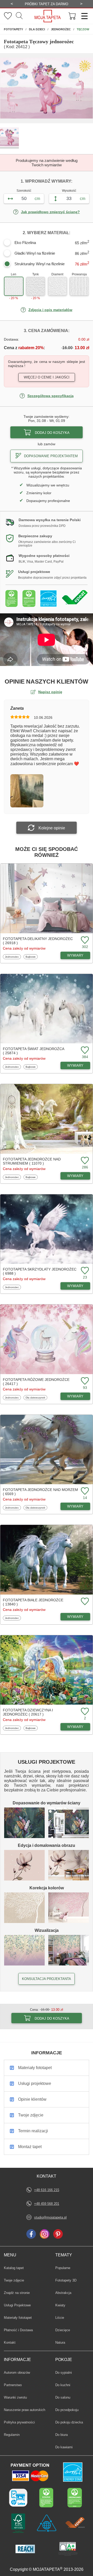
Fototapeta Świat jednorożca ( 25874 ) (33, 1051)
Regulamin (12, 2435)
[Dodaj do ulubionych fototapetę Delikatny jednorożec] (84, 940)
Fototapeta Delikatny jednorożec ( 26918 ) (38, 941)
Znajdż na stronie (17, 2293)
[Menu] (83, 16)
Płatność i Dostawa (18, 2330)
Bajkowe (32, 957)
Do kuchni (63, 2385)
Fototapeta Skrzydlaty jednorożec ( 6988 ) (40, 1271)
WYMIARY (75, 955)
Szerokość (24, 191)
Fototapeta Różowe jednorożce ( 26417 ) (36, 1382)
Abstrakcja (63, 2293)
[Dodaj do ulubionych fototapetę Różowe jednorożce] (84, 1381)
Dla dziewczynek (35, 1397)
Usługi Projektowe (17, 2305)
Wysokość (69, 191)
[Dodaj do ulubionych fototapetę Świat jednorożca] (84, 1050)
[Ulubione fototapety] (8, 16)
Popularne (63, 2268)
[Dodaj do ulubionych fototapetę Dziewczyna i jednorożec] (84, 1712)
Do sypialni (64, 2372)
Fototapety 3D (66, 2280)
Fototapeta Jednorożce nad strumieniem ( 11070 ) (32, 1161)
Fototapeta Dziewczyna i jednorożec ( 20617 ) (28, 1712)
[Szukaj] (19, 16)
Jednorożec (12, 957)
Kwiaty (63, 2305)
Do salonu (63, 2397)
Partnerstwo (13, 2385)
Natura (63, 2342)
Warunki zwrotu (15, 2397)
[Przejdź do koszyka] (72, 16)
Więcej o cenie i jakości (47, 377)
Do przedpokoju (67, 2410)
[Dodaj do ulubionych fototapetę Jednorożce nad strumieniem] (84, 1161)
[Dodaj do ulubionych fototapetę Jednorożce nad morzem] (84, 1491)
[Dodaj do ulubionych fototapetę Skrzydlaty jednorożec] (84, 1271)
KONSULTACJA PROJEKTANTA (47, 1979)
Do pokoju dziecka (69, 2422)
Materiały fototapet (18, 2318)
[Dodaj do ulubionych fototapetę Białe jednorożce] (84, 1602)
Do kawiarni (64, 2447)
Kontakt (10, 2342)
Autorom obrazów (17, 2373)
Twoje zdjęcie (14, 2280)
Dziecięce (63, 2330)
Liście (63, 2317)
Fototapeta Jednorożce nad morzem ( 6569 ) (40, 1492)
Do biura (63, 2435)
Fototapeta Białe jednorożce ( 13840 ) (33, 1602)
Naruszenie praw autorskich (25, 2410)
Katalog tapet (14, 2268)
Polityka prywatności (19, 2422)
